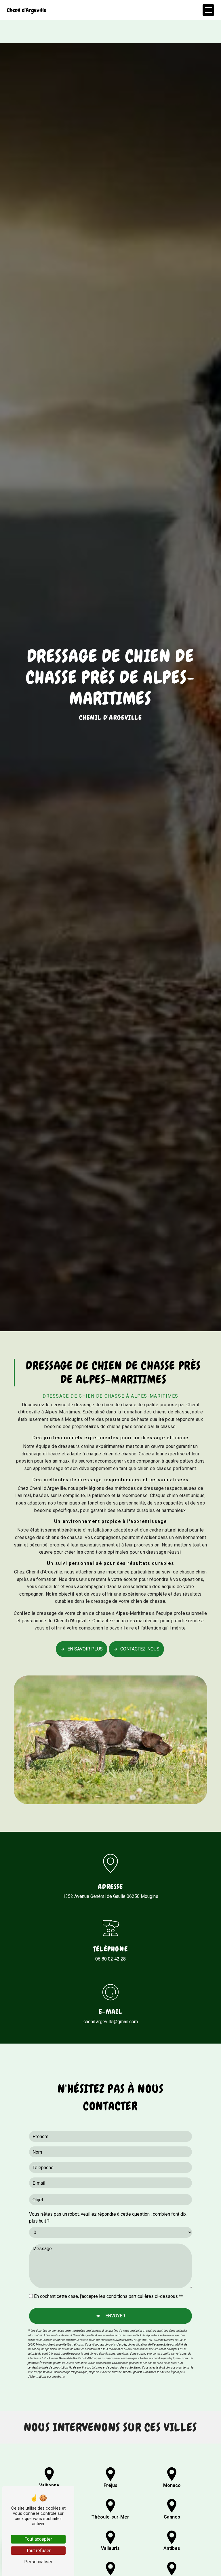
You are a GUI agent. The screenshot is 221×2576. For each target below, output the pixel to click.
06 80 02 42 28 (110, 1959)
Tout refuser (38, 2551)
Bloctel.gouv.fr (133, 2372)
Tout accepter (38, 2539)
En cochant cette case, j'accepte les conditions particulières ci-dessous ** (108, 2296)
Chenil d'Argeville (27, 10)
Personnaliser (38, 2562)
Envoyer (115, 2316)
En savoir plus (85, 1649)
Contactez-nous (140, 1649)
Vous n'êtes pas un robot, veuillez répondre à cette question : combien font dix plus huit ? (108, 2218)
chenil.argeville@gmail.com (111, 2022)
